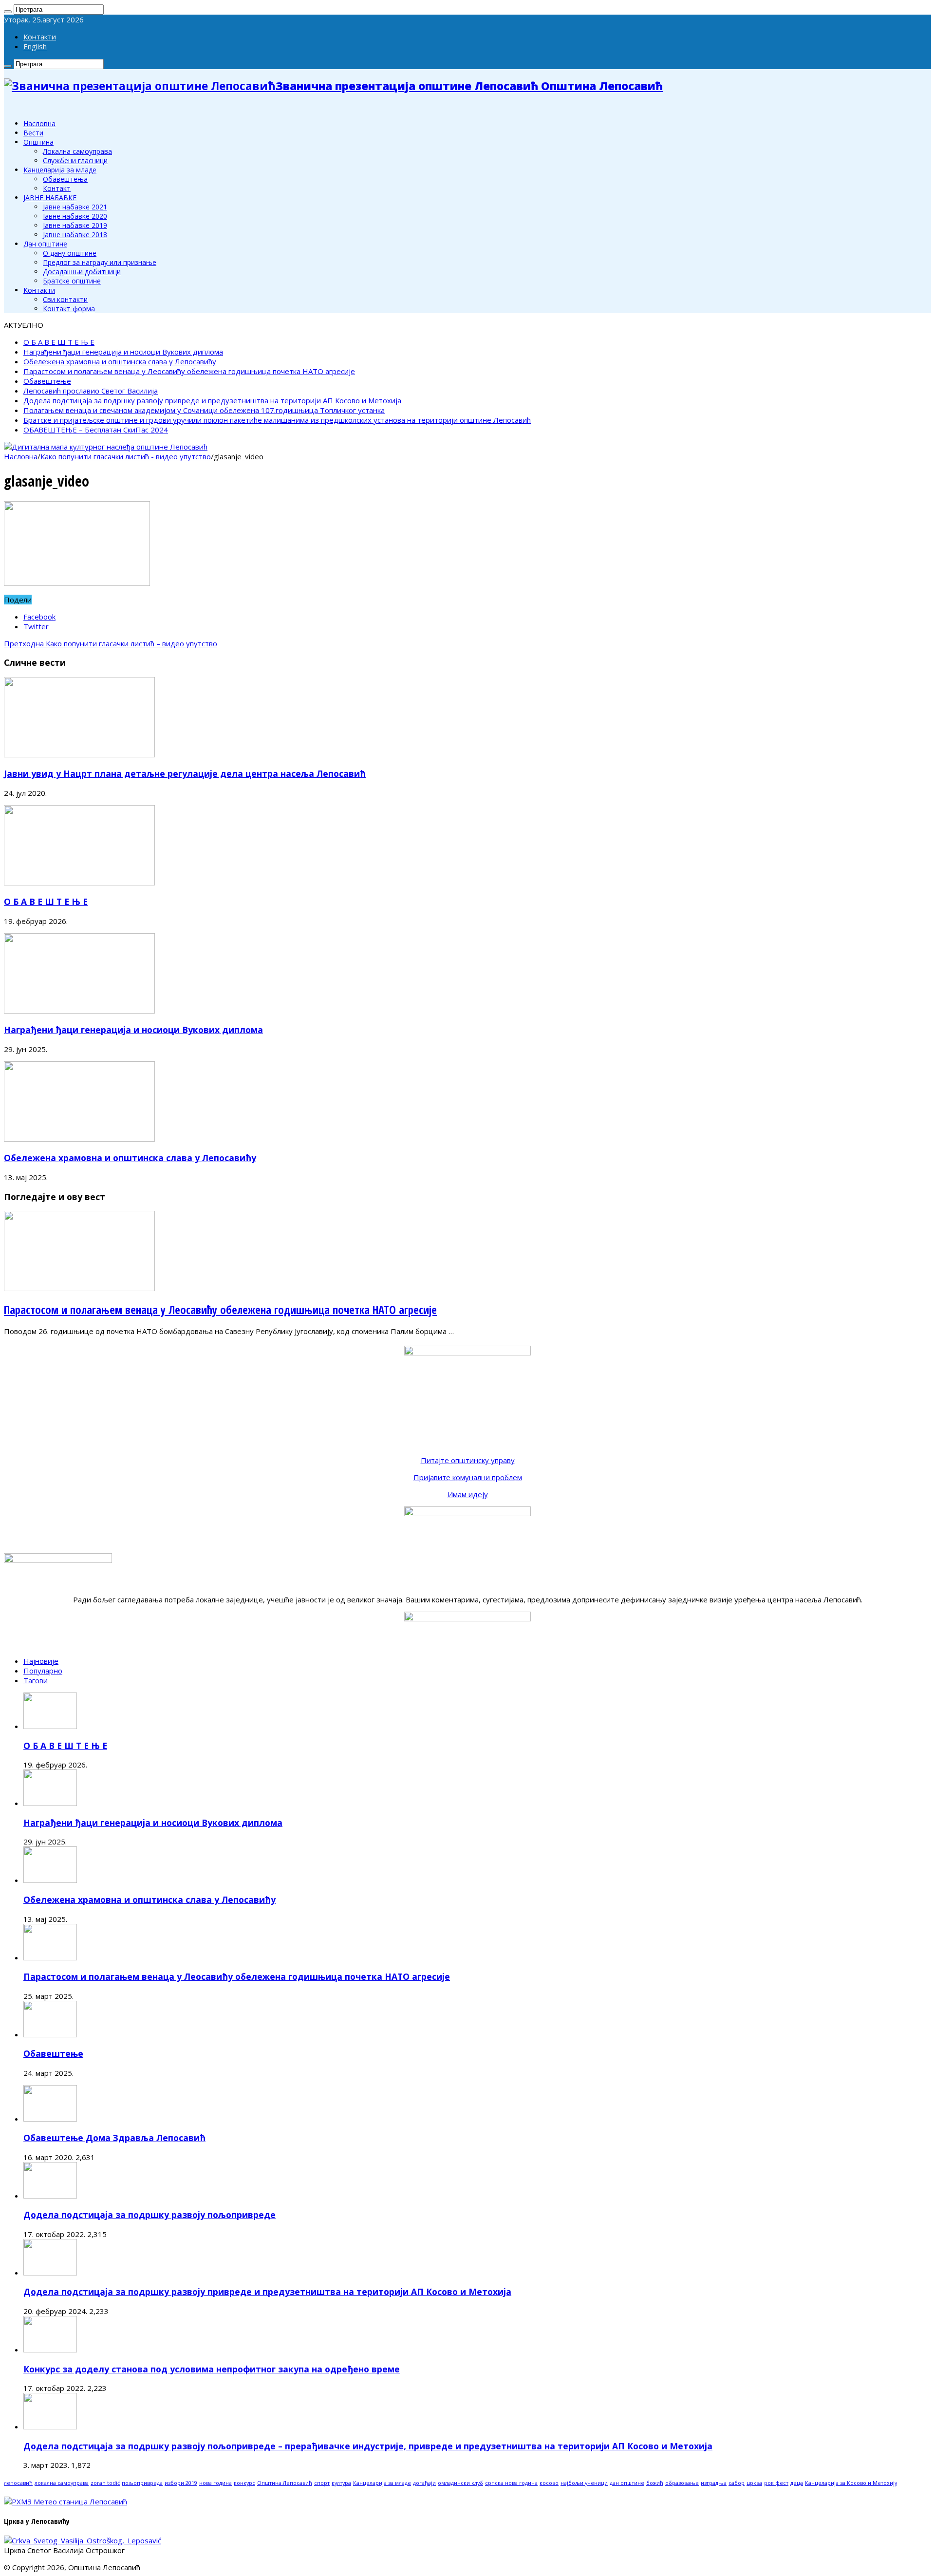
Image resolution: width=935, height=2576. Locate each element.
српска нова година (511, 2483)
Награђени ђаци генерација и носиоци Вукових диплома (123, 352)
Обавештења (65, 179)
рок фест (776, 2483)
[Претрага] (8, 12)
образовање (682, 2483)
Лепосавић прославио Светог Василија (91, 391)
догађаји (424, 2483)
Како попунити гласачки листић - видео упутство (126, 456)
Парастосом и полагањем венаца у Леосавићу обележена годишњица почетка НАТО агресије (189, 371)
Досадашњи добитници (82, 272)
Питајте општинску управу (468, 1460)
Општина (38, 142)
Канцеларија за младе (60, 170)
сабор (737, 2483)
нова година (215, 2483)
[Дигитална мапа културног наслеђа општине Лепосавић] (106, 447)
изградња (714, 2483)
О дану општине (70, 253)
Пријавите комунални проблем (468, 1477)
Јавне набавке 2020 (75, 216)
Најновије (41, 1661)
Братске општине (72, 281)
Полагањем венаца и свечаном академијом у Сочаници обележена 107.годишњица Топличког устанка (204, 410)
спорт (322, 2483)
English (35, 46)
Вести (33, 133)
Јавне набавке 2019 (75, 225)
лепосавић (18, 2483)
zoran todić (105, 2483)
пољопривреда (142, 2483)
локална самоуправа (62, 2483)
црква (754, 2483)
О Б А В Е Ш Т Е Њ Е (59, 342)
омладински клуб (460, 2483)
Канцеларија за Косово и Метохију (851, 2483)
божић (655, 2483)
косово (549, 2483)
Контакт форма (69, 309)
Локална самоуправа (77, 151)
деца (797, 2483)
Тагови (36, 1680)
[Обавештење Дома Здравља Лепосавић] (50, 2119)
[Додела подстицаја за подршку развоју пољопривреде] (50, 2196)
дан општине (627, 2483)
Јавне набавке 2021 (75, 207)
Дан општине (45, 244)
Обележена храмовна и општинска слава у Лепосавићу (120, 361)
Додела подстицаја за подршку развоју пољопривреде (150, 2215)
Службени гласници (75, 160)
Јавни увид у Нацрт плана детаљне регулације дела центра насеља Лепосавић (185, 773)
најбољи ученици (584, 2483)
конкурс (244, 2483)
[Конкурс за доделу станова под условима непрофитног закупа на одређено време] (50, 2350)
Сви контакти (65, 299)
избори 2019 (181, 2483)
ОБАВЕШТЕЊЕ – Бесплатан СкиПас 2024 (96, 430)
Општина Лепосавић (285, 2483)
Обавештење (47, 381)
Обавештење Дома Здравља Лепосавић (114, 2138)
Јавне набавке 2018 (75, 235)
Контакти (40, 37)
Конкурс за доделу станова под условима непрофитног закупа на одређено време (212, 2369)
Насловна (39, 123)
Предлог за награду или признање (100, 262)
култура (341, 2483)
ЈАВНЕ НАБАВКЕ (50, 197)
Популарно (43, 1671)
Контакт (57, 188)
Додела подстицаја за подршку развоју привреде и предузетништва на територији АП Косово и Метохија (212, 400)
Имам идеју (468, 1494)
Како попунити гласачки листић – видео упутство (111, 643)
